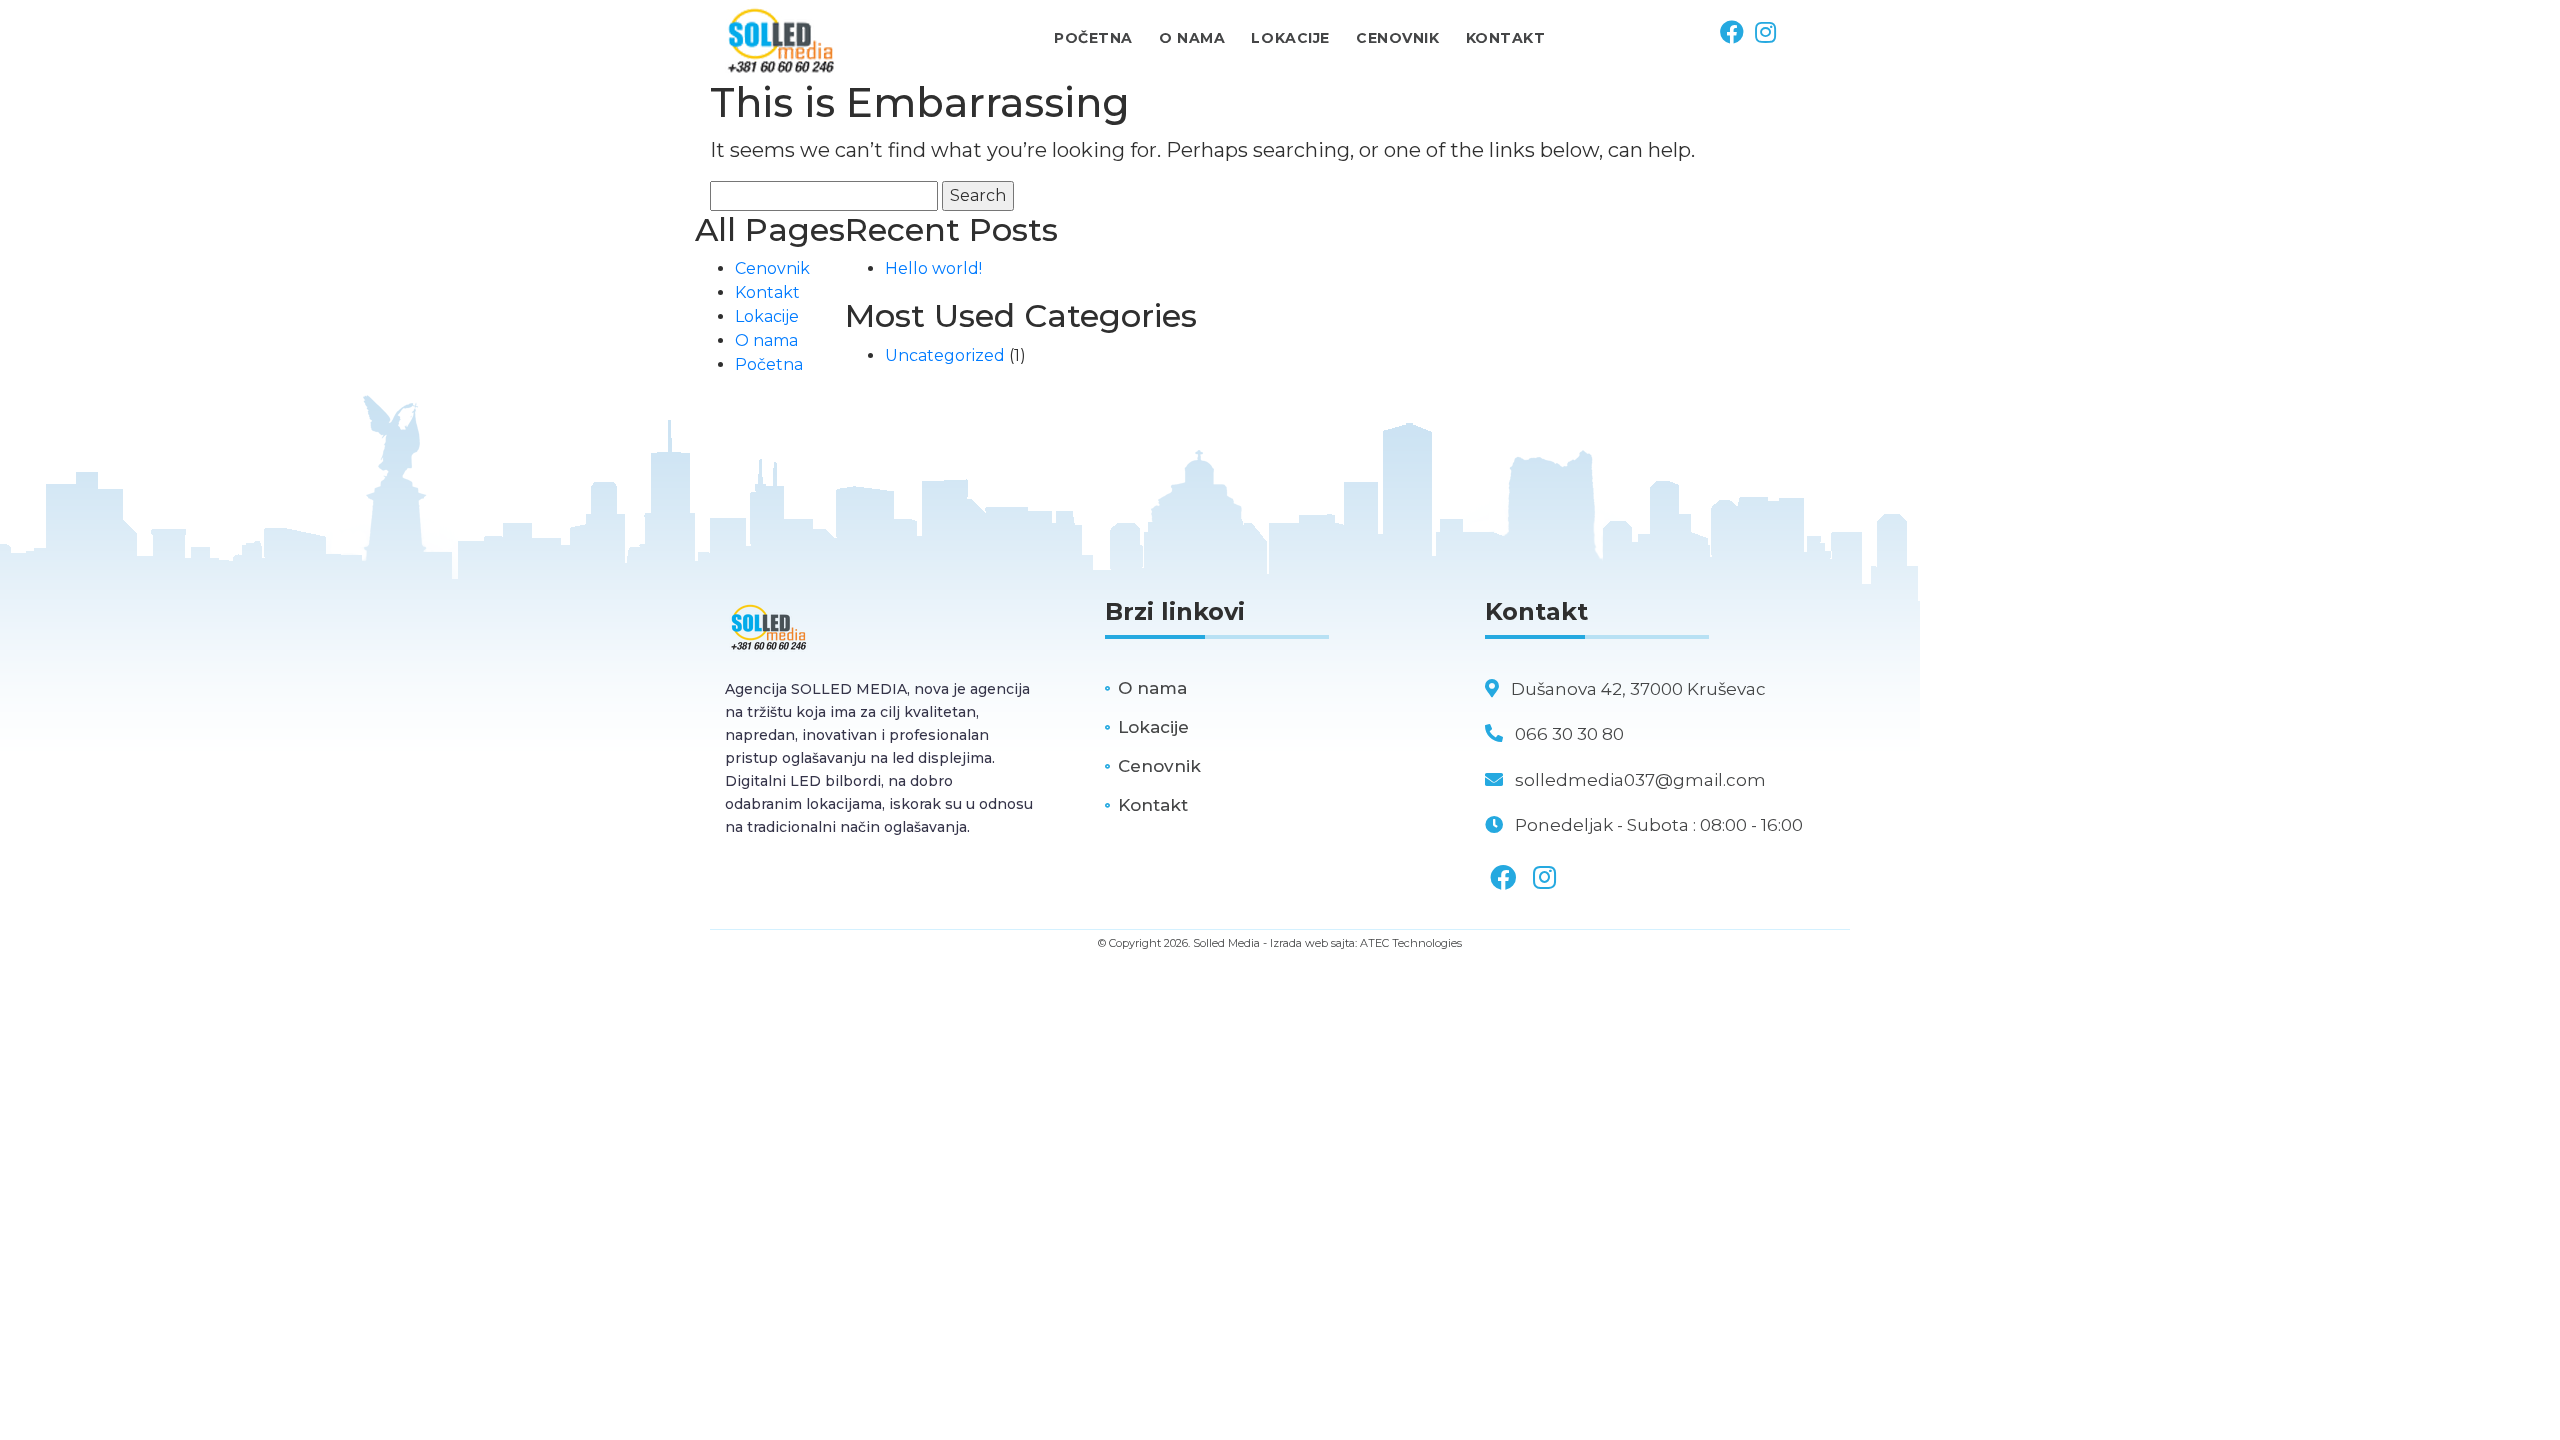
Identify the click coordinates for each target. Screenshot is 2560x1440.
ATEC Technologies (1411, 943)
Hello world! (933, 268)
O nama (766, 340)
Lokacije (767, 316)
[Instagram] (1763, 32)
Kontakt (767, 292)
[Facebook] (1732, 32)
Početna (769, 364)
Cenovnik (772, 268)
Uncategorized (945, 355)
